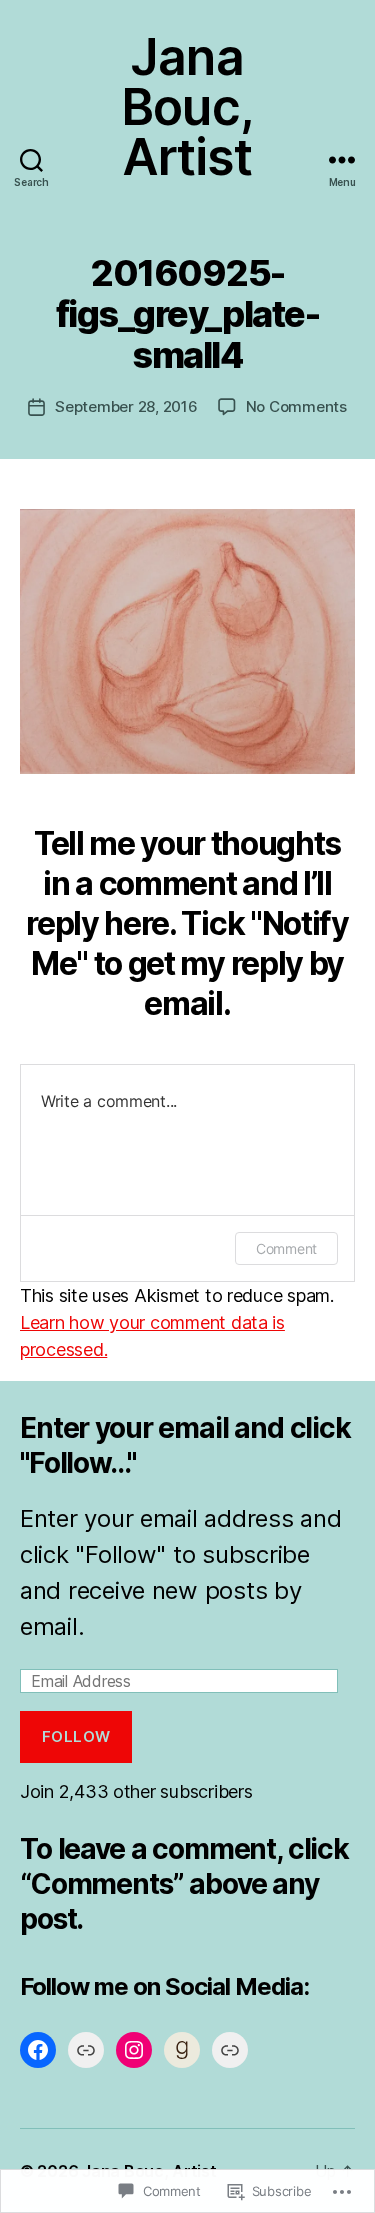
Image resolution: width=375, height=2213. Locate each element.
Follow (76, 1736)
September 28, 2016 (126, 406)
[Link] (86, 2050)
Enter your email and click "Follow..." (185, 1445)
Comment (286, 1248)
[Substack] (230, 2050)
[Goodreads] (182, 2050)
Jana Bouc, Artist (187, 107)
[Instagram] (134, 2050)
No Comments (296, 406)
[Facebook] (38, 2050)
